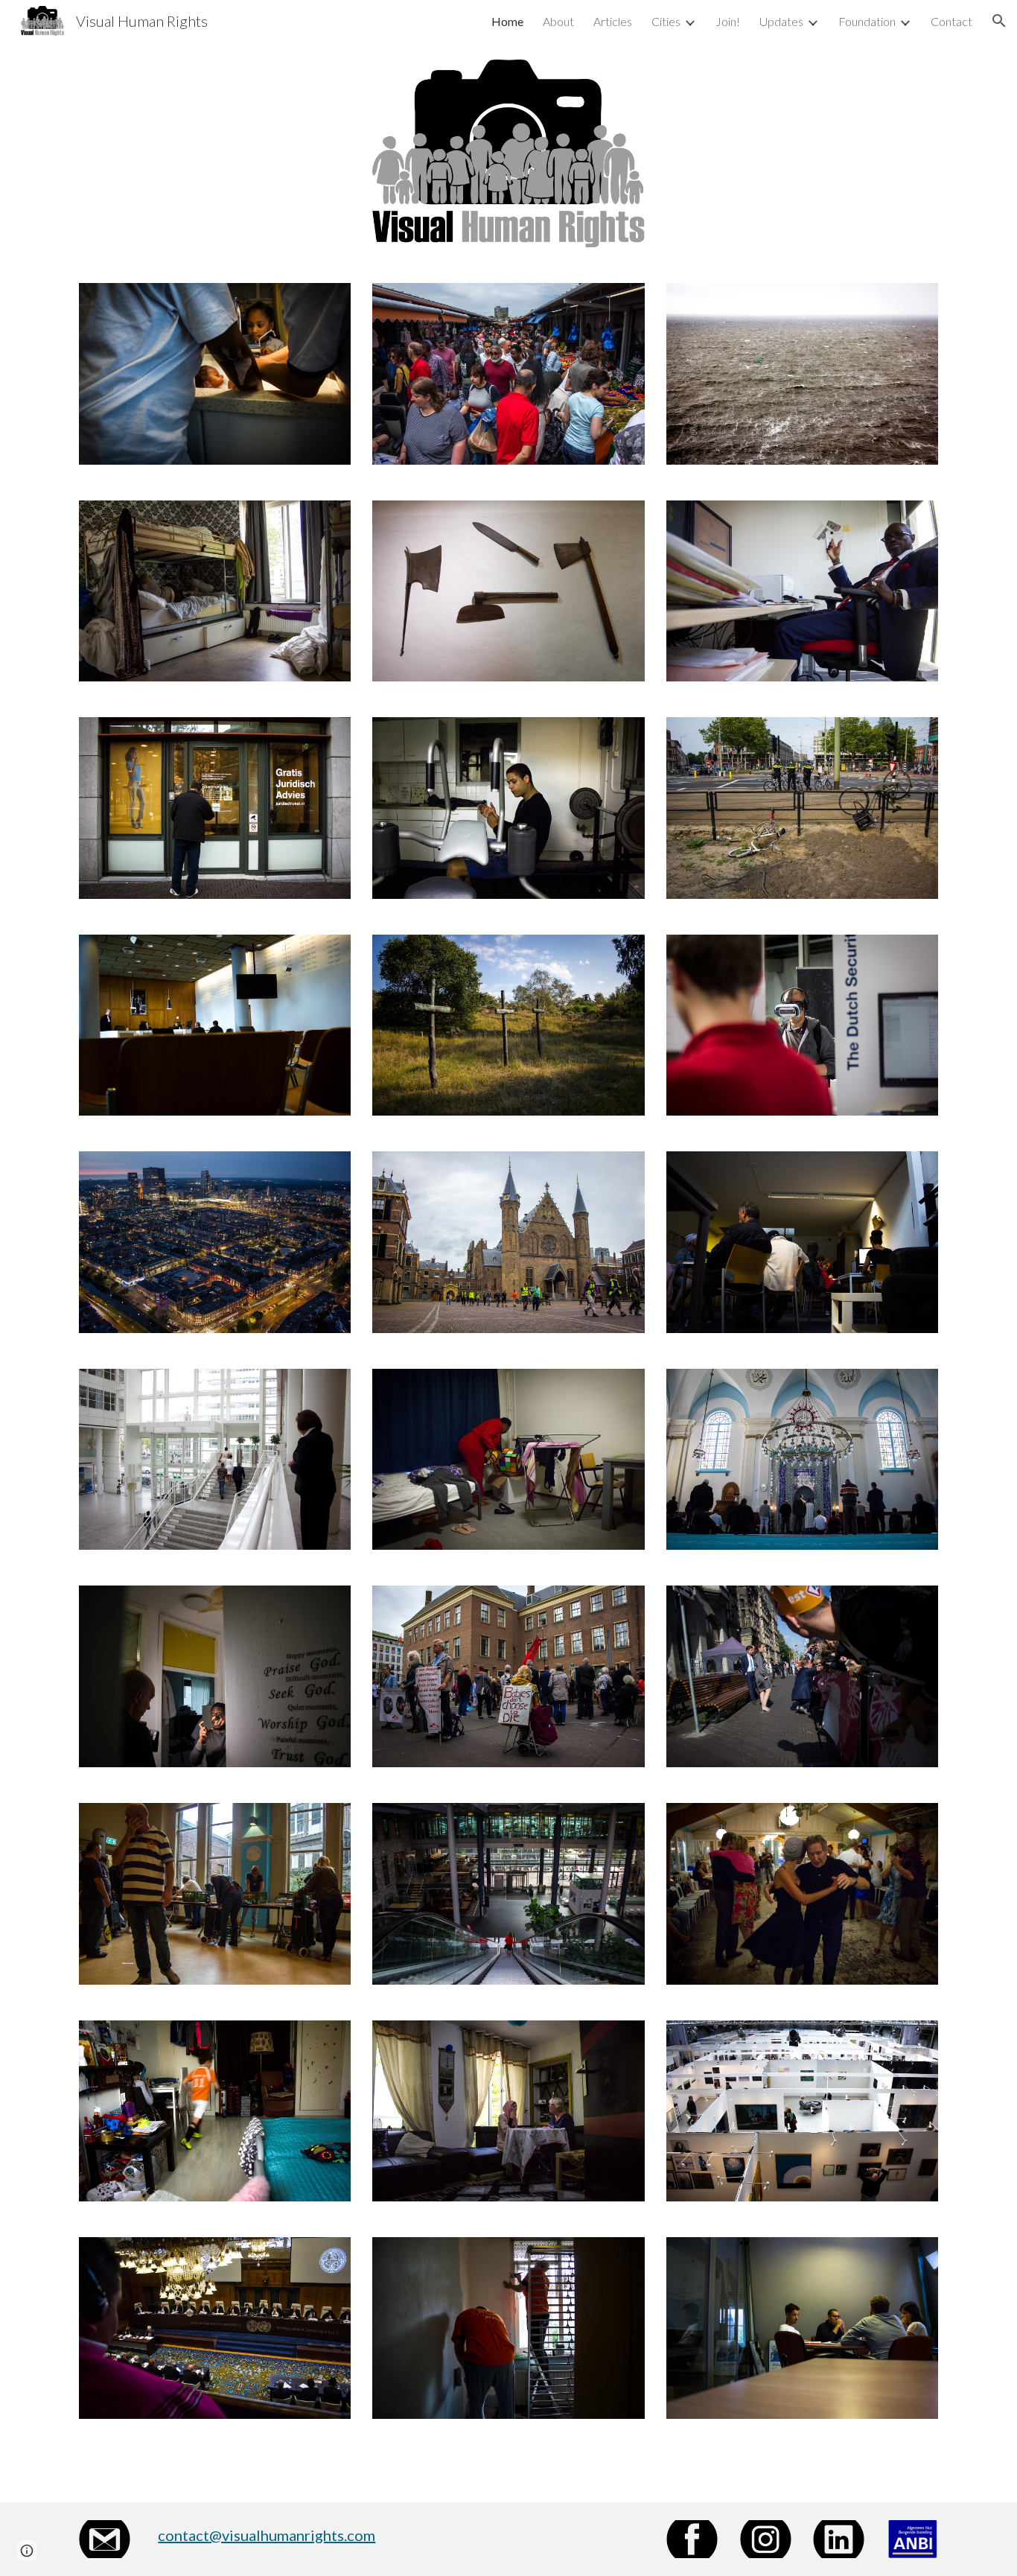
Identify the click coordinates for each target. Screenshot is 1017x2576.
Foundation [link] (867, 21)
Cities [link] (666, 21)
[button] (999, 21)
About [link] (558, 21)
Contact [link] (951, 21)
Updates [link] (781, 21)
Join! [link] (728, 21)
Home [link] (507, 21)
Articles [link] (613, 21)
